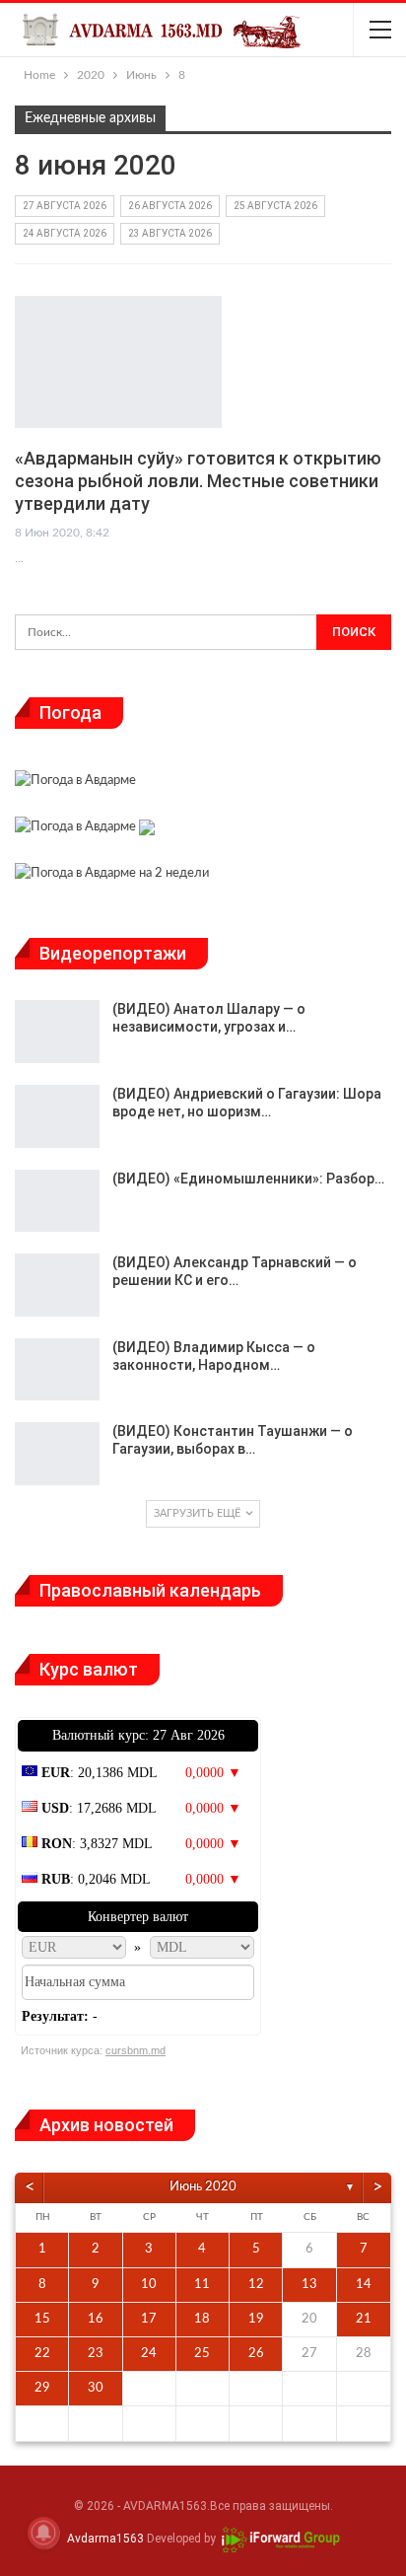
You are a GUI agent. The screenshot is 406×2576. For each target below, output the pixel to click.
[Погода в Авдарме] (75, 783)
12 (256, 2285)
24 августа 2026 (65, 233)
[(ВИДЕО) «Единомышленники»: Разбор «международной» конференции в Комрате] (57, 1201)
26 (256, 2354)
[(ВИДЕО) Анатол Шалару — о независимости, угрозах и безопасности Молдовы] (57, 1032)
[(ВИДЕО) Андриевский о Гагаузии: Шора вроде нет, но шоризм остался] (57, 1116)
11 (202, 2285)
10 (149, 2285)
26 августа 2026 (170, 206)
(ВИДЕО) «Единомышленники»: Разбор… (248, 1179)
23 (96, 2354)
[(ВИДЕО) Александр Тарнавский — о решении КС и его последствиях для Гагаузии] (57, 1285)
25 (202, 2354)
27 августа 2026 (65, 206)
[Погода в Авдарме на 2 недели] (112, 876)
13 (309, 2285)
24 (149, 2354)
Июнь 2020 (203, 2187)
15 (42, 2319)
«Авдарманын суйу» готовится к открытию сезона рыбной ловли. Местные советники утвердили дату (198, 481)
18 (202, 2319)
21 (364, 2319)
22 (42, 2354)
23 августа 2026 (170, 233)
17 (149, 2319)
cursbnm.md (135, 2050)
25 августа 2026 (275, 206)
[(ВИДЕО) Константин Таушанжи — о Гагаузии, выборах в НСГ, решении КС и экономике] (57, 1454)
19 (256, 2319)
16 (96, 2319)
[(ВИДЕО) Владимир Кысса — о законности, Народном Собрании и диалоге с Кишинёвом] (57, 1370)
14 (364, 2285)
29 (42, 2388)
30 (96, 2388)
